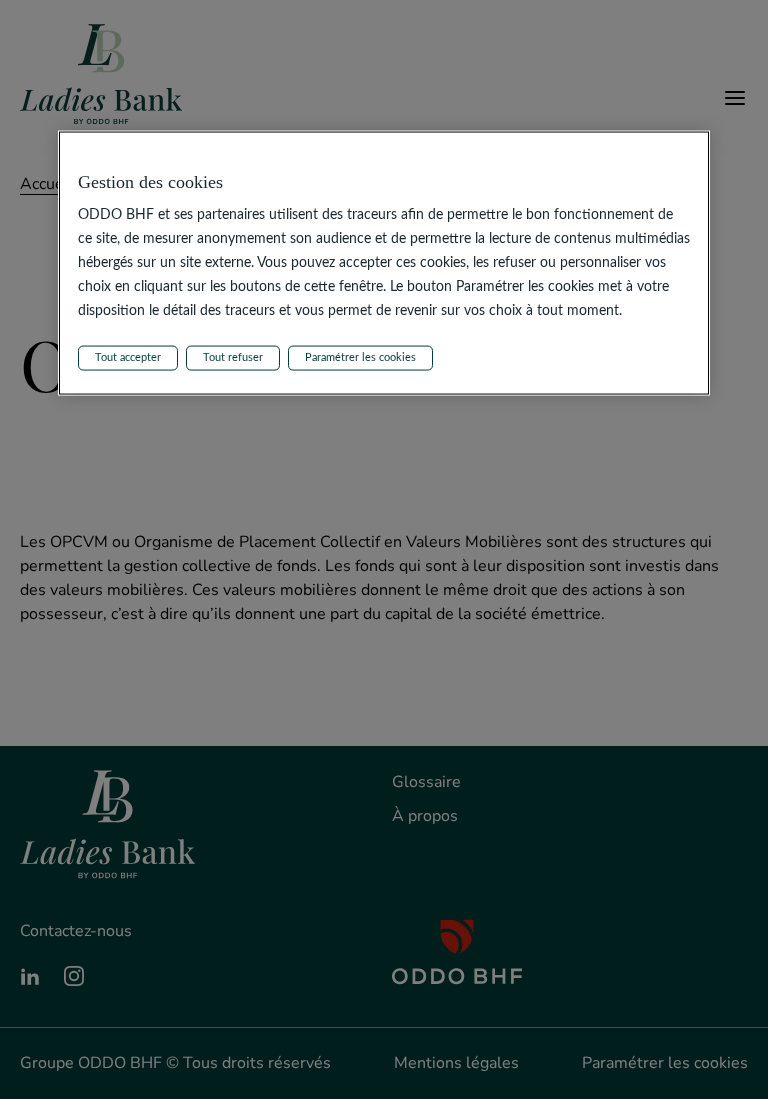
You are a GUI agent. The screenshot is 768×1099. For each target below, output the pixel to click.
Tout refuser (233, 357)
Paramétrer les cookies (360, 357)
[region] (384, 262)
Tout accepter (128, 357)
